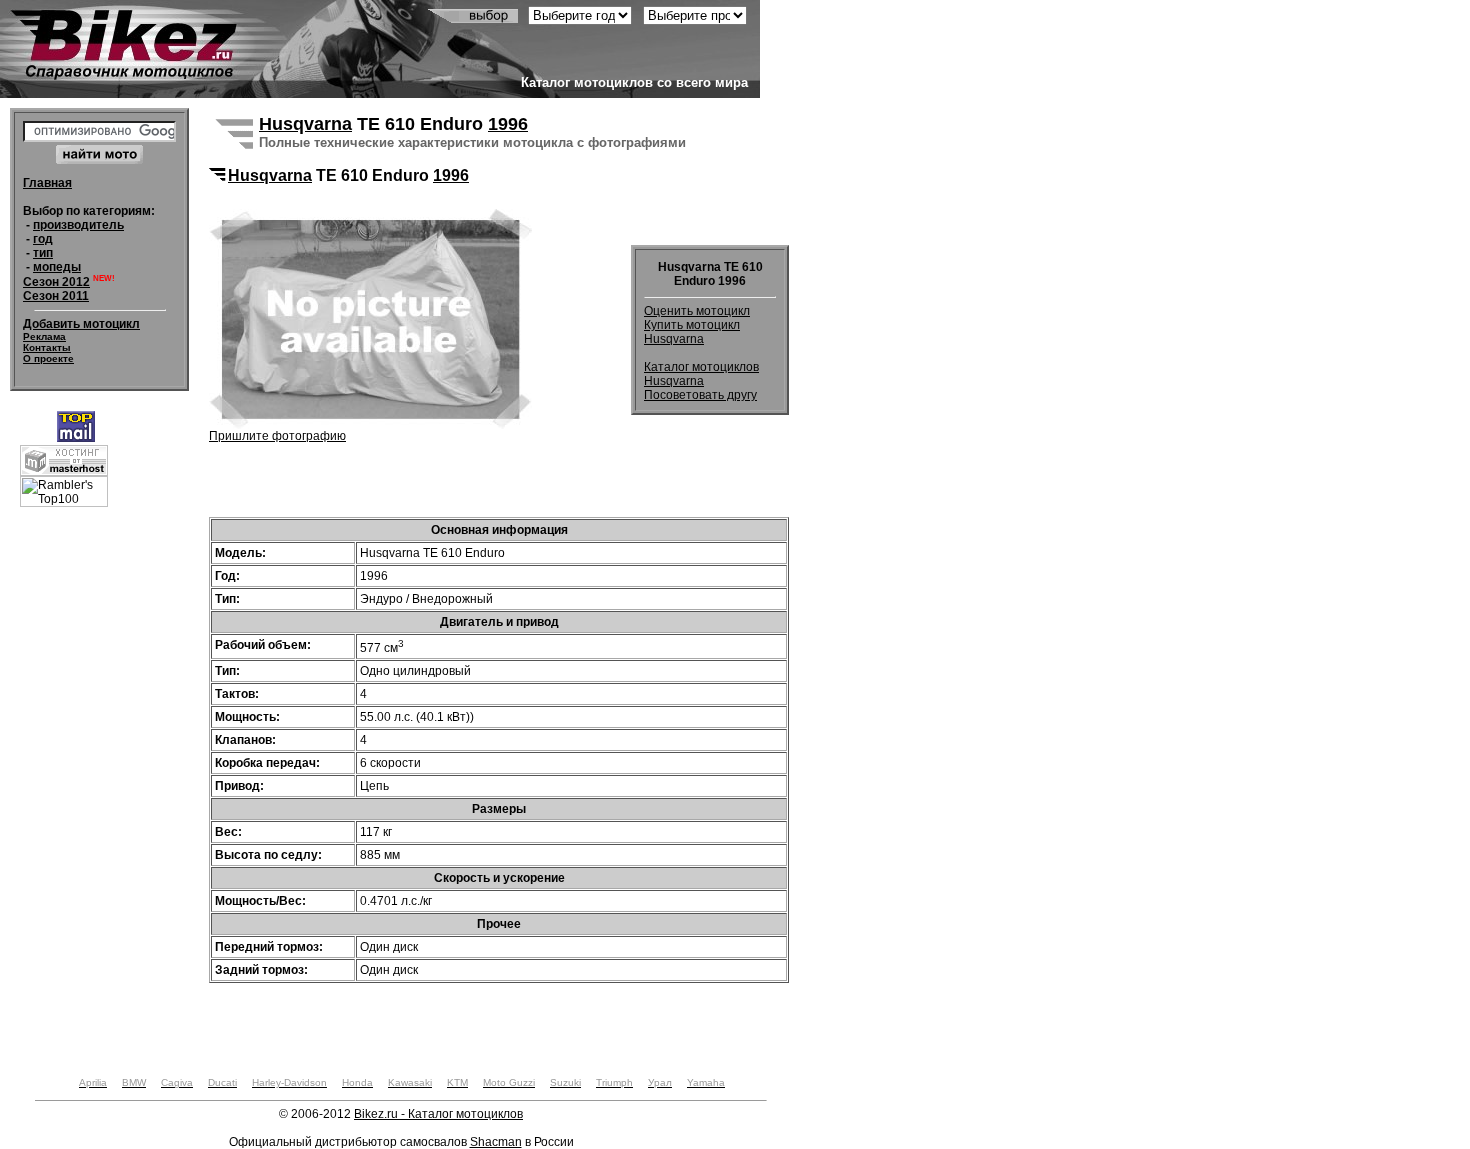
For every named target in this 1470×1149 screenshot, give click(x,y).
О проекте (48, 358)
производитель (78, 225)
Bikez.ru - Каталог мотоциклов (438, 1114)
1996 (508, 124)
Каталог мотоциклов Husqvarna (701, 374)
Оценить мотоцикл (697, 311)
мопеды (57, 267)
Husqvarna (305, 124)
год (43, 239)
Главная (47, 183)
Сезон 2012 (56, 282)
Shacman (496, 1142)
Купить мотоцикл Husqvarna (692, 332)
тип (43, 253)
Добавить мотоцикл (81, 324)
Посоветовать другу (700, 395)
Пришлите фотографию (277, 436)
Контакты (47, 347)
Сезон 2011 (56, 296)
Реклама (44, 336)
